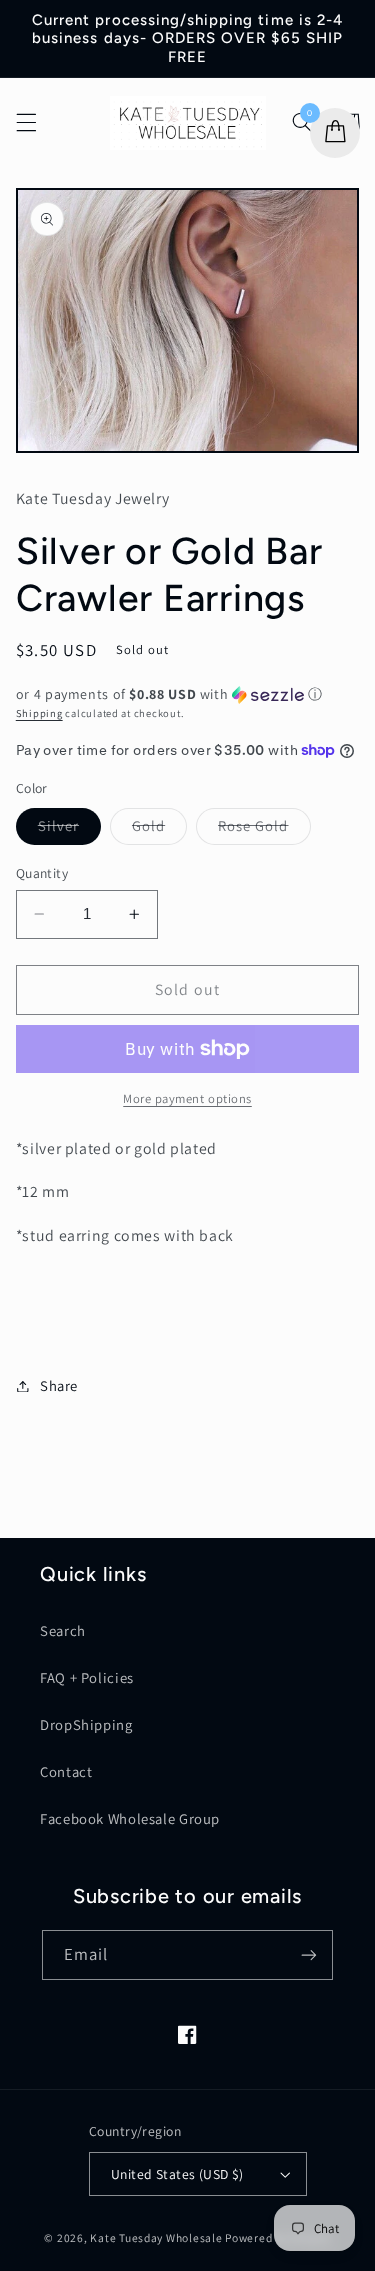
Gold (159, 830)
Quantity (42, 873)
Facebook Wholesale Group (130, 1818)
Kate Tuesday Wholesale (156, 2237)
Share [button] (59, 1385)
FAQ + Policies (87, 1677)
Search (63, 1630)
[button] (26, 123)
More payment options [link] (187, 1098)
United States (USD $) (177, 2174)
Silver (69, 830)
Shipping (39, 713)
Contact (66, 1771)
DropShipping (86, 1724)
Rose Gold (264, 830)
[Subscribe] (309, 1954)
